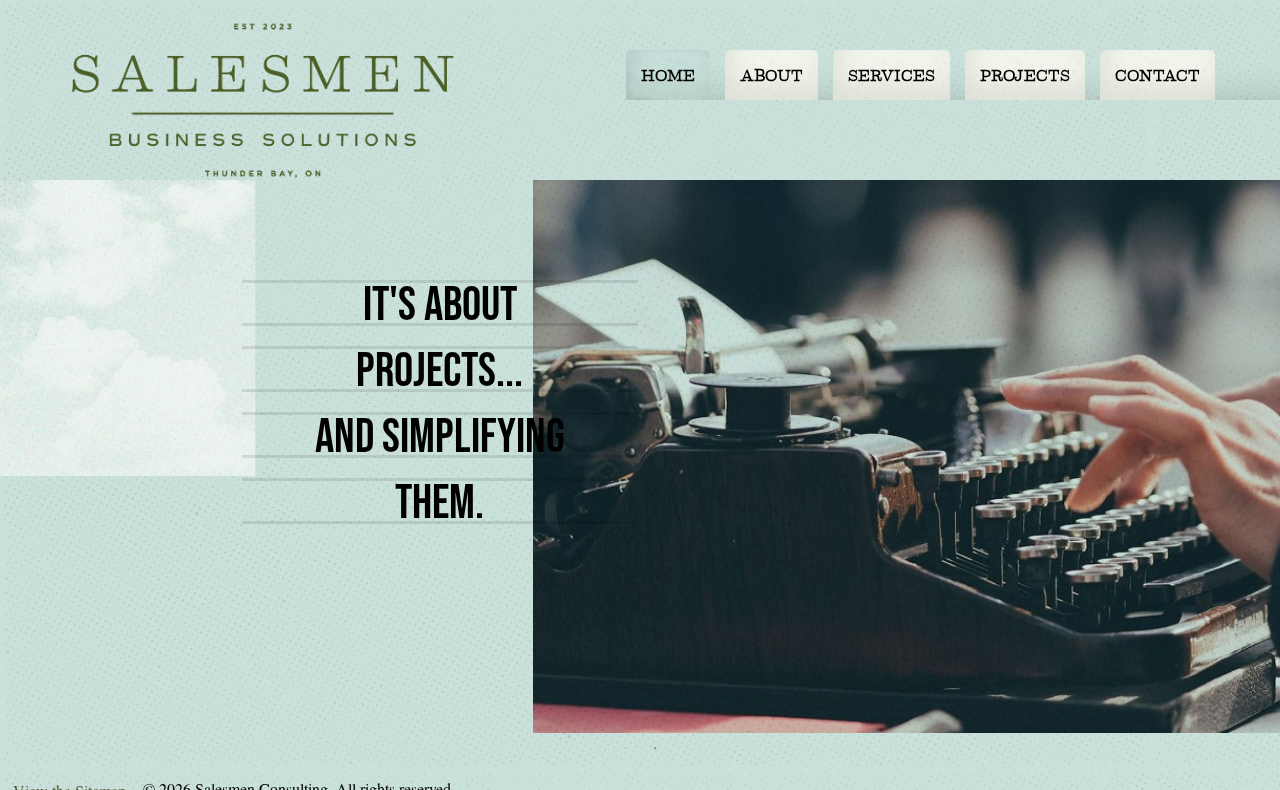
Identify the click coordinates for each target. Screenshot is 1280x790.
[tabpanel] (640, 456)
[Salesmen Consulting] (263, 100)
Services (891, 75)
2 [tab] (655, 748)
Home (668, 75)
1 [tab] (625, 748)
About (771, 75)
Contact (1157, 75)
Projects (1025, 75)
